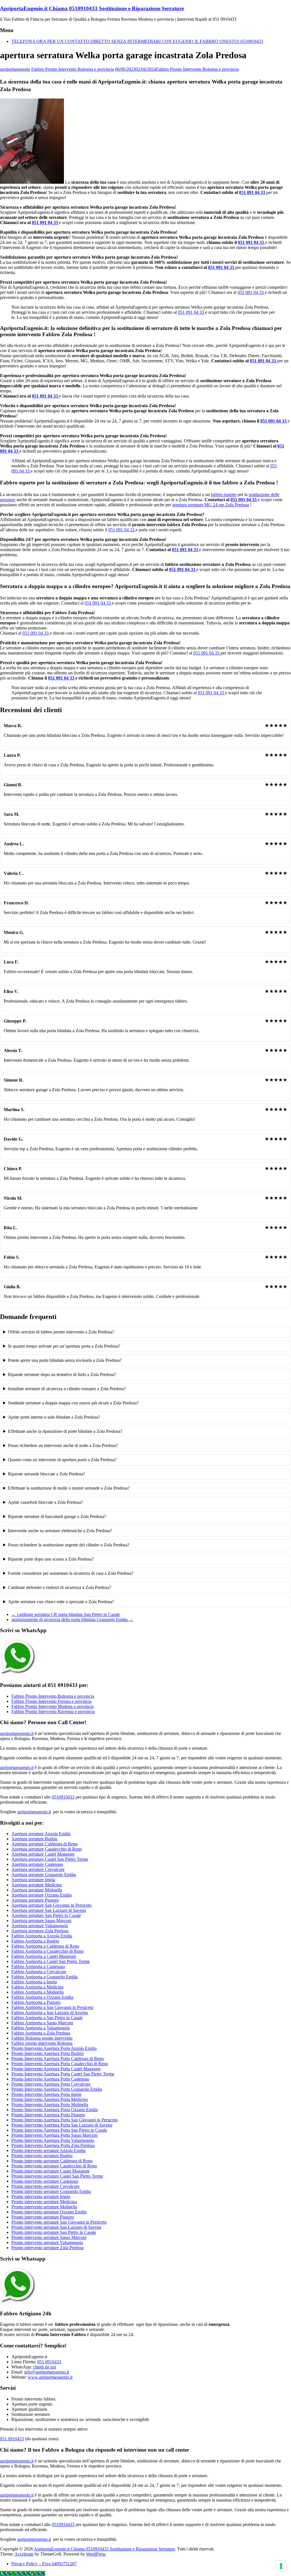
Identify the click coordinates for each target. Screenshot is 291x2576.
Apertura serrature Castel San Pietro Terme (50, 1859)
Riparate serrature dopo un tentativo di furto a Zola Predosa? (62, 1374)
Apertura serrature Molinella (37, 1890)
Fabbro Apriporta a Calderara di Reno (45, 1946)
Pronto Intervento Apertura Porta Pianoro (48, 2115)
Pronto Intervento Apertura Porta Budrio (47, 2053)
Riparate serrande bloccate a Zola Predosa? (46, 1474)
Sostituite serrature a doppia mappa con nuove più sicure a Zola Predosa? (73, 1403)
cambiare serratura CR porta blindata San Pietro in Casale (66, 1614)
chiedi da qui (44, 2367)
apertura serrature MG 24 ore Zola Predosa (211, 505)
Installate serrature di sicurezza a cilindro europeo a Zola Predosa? (67, 1389)
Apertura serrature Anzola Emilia (41, 1834)
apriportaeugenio (15, 69)
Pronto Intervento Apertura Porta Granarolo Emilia (57, 2089)
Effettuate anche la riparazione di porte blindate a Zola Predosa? (65, 1431)
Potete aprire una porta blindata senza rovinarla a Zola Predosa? (65, 1360)
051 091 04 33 (253, 192)
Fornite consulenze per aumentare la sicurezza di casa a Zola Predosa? (71, 1573)
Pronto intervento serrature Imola (41, 2196)
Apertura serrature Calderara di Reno (44, 1844)
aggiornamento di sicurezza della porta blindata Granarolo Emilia (72, 1620)
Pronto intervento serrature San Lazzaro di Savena (56, 2227)
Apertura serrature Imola (33, 1880)
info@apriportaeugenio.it (47, 2372)
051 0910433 (49, 2362)
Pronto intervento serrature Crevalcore (45, 2186)
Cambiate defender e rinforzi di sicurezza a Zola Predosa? (60, 1587)
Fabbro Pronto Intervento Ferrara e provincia (51, 1701)
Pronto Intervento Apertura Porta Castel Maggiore (56, 2069)
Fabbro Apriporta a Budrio (35, 1941)
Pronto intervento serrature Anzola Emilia (48, 2150)
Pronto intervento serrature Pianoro (43, 2217)
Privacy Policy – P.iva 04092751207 (44, 2564)
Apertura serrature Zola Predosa (40, 1931)
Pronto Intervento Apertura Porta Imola (46, 2094)
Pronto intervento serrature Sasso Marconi (49, 2237)
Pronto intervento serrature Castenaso (45, 2181)
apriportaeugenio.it (17, 1733)
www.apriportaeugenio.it (50, 2377)
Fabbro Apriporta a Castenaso (38, 1966)
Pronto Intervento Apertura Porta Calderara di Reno (58, 2058)
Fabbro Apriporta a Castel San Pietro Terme (51, 1961)
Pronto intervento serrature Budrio (42, 2156)
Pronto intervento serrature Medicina (44, 2202)
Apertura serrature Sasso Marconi (41, 1920)
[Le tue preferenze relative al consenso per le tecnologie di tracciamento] (281, 2566)
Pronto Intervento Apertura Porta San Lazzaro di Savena (62, 2125)
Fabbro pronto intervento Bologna (42, 2043)
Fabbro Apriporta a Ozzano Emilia (42, 1997)
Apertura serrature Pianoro (35, 1900)
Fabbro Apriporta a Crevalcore (39, 1972)
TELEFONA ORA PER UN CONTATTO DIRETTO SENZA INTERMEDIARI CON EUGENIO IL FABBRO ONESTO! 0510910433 (137, 41)
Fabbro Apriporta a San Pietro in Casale (47, 2018)
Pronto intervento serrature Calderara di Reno (52, 2161)
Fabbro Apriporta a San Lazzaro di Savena (50, 2012)
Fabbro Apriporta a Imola (34, 1982)
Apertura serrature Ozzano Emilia (41, 1895)
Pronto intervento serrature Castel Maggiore (50, 2171)
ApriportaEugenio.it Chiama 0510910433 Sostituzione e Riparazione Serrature (92, 8)
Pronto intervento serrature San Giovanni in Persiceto (59, 2222)
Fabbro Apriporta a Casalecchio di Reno (47, 1951)
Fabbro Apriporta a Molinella (38, 1992)
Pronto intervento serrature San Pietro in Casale (54, 2232)
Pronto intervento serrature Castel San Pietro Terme (57, 2176)
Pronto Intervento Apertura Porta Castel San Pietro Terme (63, 2074)
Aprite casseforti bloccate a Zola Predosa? (45, 1502)
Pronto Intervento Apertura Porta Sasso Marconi (54, 2135)
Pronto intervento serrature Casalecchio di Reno (54, 2166)
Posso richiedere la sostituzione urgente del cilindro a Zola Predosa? (69, 1545)
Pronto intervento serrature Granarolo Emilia (51, 2191)
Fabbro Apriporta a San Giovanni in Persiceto (52, 2007)
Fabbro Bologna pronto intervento (42, 2038)
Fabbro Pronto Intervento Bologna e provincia (73, 69)
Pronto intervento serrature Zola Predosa (47, 2248)
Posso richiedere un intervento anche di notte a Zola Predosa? (63, 1445)
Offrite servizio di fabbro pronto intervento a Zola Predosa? (61, 1332)
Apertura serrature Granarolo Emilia (44, 1874)
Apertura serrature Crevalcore (38, 1869)
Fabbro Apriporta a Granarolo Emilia (44, 1977)
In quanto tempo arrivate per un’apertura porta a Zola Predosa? (64, 1346)
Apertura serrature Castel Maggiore (43, 1854)
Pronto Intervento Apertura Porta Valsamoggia (53, 2140)
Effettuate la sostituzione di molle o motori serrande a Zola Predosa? (69, 1488)
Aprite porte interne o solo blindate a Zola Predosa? (54, 1417)
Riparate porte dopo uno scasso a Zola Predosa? (51, 1559)
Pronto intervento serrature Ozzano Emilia (49, 2212)
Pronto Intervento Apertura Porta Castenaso (50, 2079)
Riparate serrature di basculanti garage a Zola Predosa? (57, 1516)
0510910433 (63, 1797)
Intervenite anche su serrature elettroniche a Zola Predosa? (60, 1531)
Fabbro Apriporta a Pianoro (36, 2002)
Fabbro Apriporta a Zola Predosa (41, 2033)
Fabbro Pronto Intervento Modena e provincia (52, 1706)
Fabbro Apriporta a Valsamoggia (40, 2028)
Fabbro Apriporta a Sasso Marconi (42, 2023)
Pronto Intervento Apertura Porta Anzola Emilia (54, 2048)
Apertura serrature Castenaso (37, 1864)
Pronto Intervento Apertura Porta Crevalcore (51, 2084)
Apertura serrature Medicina (37, 1885)
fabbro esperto (224, 494)
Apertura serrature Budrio (34, 1839)
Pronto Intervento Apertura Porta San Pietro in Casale (59, 2130)
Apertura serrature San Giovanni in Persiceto (51, 1905)
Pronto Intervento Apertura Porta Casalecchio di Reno (60, 2064)
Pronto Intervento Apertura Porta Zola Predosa (53, 2145)
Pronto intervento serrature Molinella (44, 2207)
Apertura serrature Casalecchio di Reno (47, 1849)
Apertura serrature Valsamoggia (40, 1926)
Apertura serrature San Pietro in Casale (46, 1915)
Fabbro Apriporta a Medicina (37, 1987)
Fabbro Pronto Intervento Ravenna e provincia (53, 1712)
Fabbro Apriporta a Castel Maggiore (44, 1956)
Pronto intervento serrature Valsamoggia (47, 2242)
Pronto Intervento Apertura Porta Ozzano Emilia (55, 2110)
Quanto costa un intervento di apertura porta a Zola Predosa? (62, 1460)
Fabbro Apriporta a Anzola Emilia (42, 1936)
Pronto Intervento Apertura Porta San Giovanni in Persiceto (65, 2120)
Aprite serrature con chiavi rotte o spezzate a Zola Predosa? (61, 1602)
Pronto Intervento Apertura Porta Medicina (50, 2099)
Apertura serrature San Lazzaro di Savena (49, 1910)
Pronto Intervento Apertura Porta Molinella (50, 2104)
